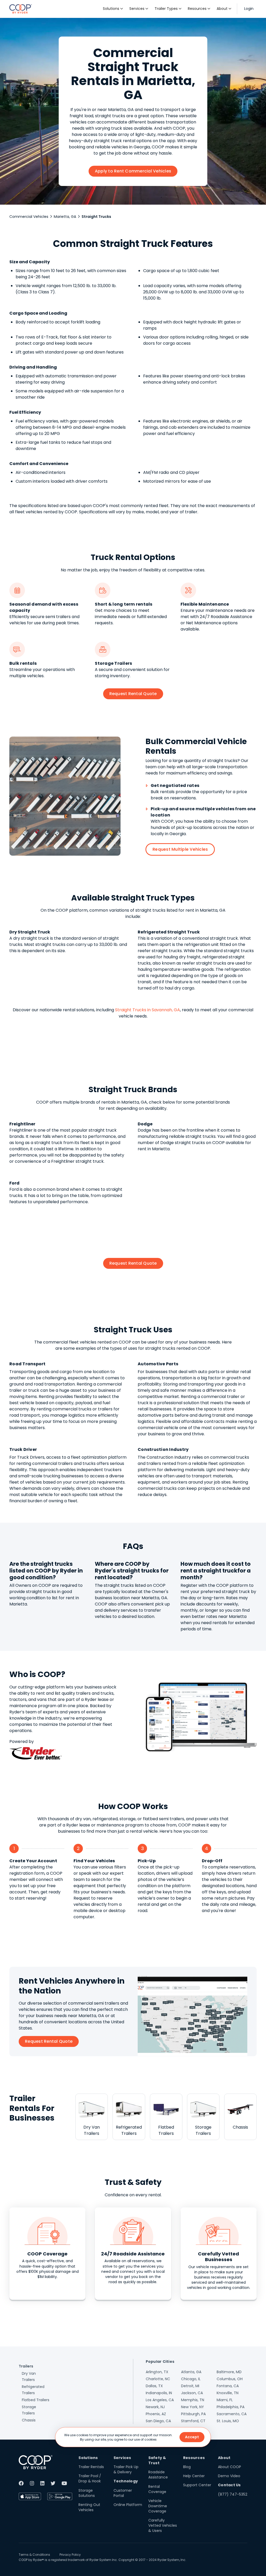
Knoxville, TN (228, 2393)
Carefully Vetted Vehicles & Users (163, 2525)
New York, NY (192, 2407)
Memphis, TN (193, 2400)
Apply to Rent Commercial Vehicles (133, 171)
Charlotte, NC (158, 2379)
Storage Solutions (87, 2493)
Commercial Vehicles (29, 217)
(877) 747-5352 (233, 2494)
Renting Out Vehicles (89, 2507)
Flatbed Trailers (36, 2400)
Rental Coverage (157, 2489)
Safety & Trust (157, 2460)
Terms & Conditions (34, 2555)
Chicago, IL (191, 2379)
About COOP (230, 2467)
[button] (113, 9)
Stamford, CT (193, 2421)
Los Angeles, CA (160, 2400)
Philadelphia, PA (231, 2407)
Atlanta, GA (191, 2372)
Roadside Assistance (158, 2475)
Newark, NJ (155, 2407)
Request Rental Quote (133, 694)
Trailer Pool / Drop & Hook (90, 2478)
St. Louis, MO (228, 2421)
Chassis (29, 2420)
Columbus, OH (230, 2379)
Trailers (26, 2366)
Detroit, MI (190, 2386)
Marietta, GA (65, 217)
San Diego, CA (158, 2421)
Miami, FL (225, 2400)
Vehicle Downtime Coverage (158, 2506)
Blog (187, 2467)
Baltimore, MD (229, 2372)
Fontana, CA (228, 2386)
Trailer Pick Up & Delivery (126, 2469)
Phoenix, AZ (156, 2414)
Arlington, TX (157, 2372)
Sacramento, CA (232, 2414)
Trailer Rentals (91, 2467)
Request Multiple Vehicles (180, 849)
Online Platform (128, 2505)
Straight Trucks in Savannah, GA (148, 1010)
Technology (126, 2481)
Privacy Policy (70, 2555)
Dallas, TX (154, 2386)
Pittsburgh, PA (193, 2414)
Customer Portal (123, 2493)
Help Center (194, 2476)
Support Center (197, 2485)
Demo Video (229, 2476)
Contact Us (229, 2485)
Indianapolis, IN (159, 2393)
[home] (21, 9)
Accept (192, 2437)
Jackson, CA (192, 2393)
